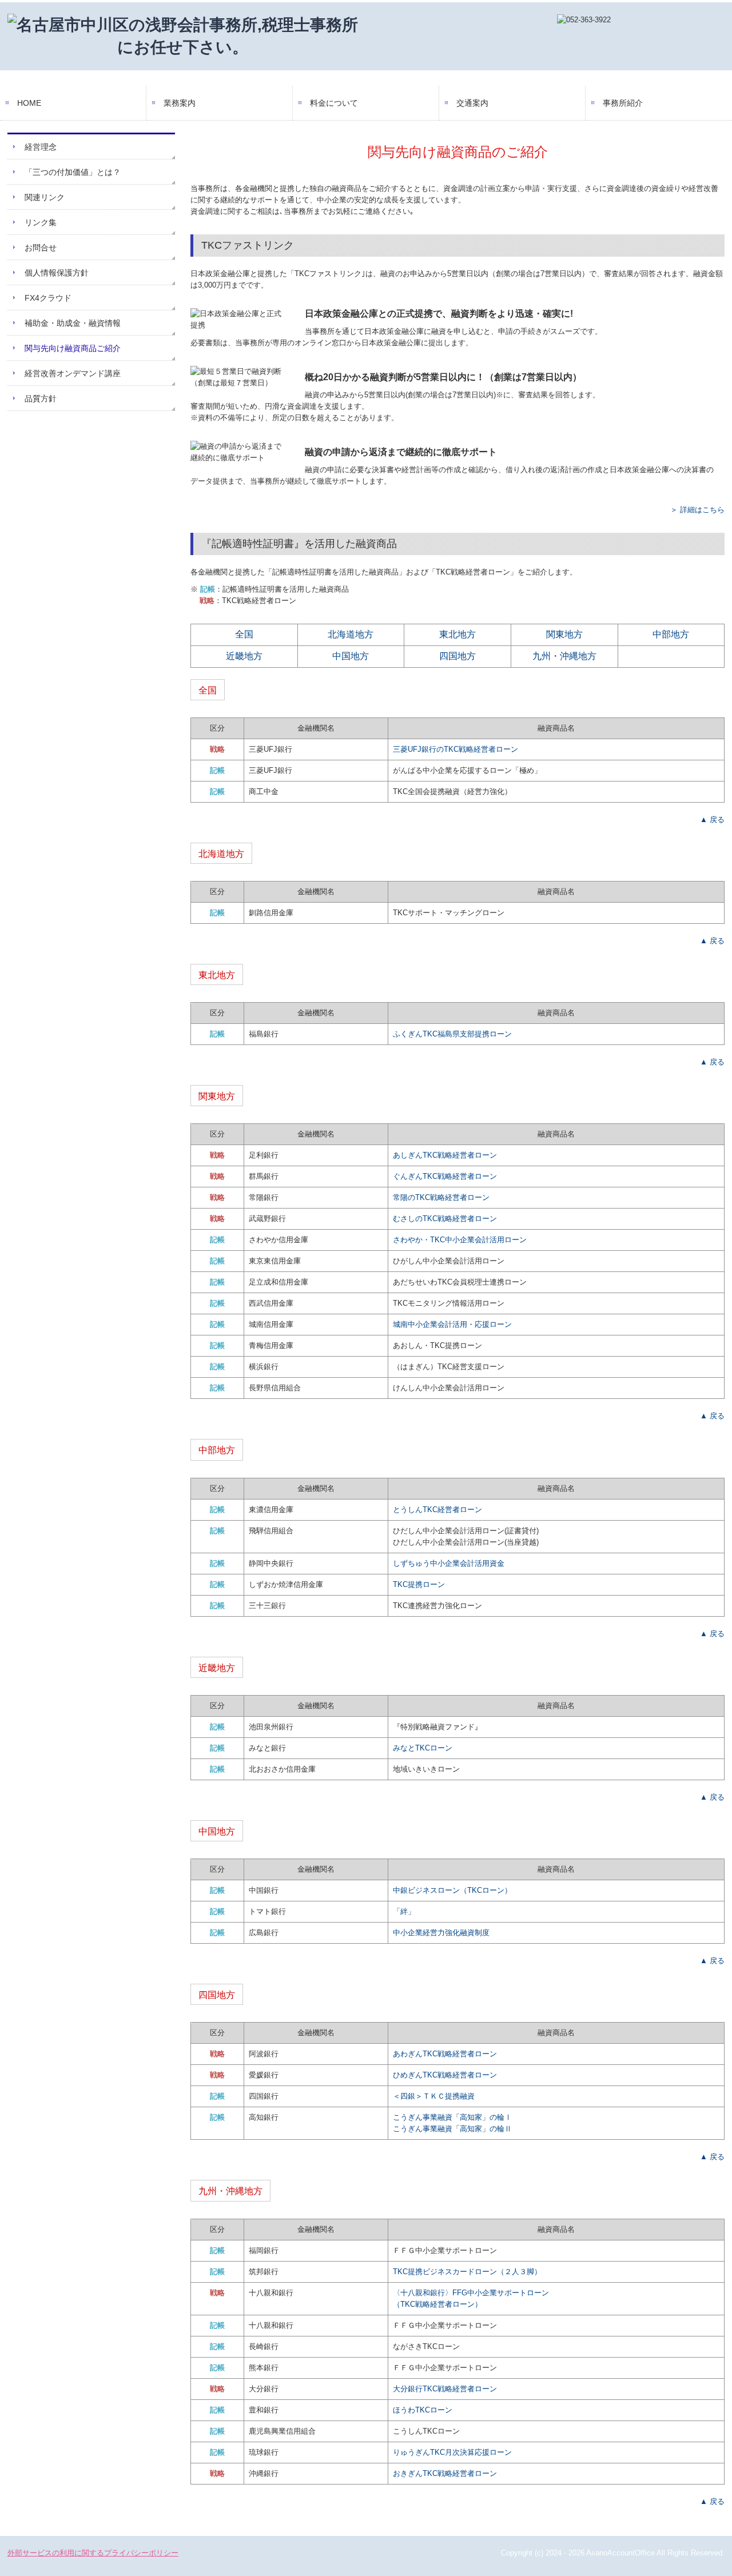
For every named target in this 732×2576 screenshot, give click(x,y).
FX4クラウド (48, 298)
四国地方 (457, 656)
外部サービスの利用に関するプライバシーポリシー (93, 2553)
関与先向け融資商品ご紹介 (73, 348)
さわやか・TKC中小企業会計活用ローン (460, 1240)
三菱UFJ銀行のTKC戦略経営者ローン (455, 749)
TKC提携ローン (419, 1584)
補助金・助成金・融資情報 (73, 323)
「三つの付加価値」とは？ (73, 172)
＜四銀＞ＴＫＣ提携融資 (434, 2096)
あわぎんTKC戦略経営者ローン (445, 2054)
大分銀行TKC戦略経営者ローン (445, 2389)
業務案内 (180, 103)
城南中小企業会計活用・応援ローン (452, 1324)
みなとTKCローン (423, 1748)
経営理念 (41, 147)
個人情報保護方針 (57, 273)
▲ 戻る (712, 820)
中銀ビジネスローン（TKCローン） (452, 1890)
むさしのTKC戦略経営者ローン (445, 1219)
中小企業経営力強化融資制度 (441, 1933)
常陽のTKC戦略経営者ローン (441, 1197)
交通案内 (472, 103)
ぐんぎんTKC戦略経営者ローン (445, 1176)
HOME (29, 103)
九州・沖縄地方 (564, 656)
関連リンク (45, 197)
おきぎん (445, 2473)
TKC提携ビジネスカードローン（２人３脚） (467, 2272)
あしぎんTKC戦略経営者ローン (445, 1155)
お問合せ (41, 248)
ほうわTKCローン (423, 2410)
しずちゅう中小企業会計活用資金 (449, 1563)
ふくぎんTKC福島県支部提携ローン (452, 1034)
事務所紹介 (623, 103)
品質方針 (41, 398)
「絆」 (404, 1911)
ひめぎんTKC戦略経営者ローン (445, 2075)
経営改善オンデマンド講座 (73, 373)
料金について (334, 103)
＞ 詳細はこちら (697, 510)
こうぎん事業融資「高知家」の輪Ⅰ (452, 2117)
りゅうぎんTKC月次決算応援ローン (452, 2452)
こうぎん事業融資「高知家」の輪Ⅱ (452, 2129)
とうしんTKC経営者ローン (437, 1510)
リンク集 (41, 222)
